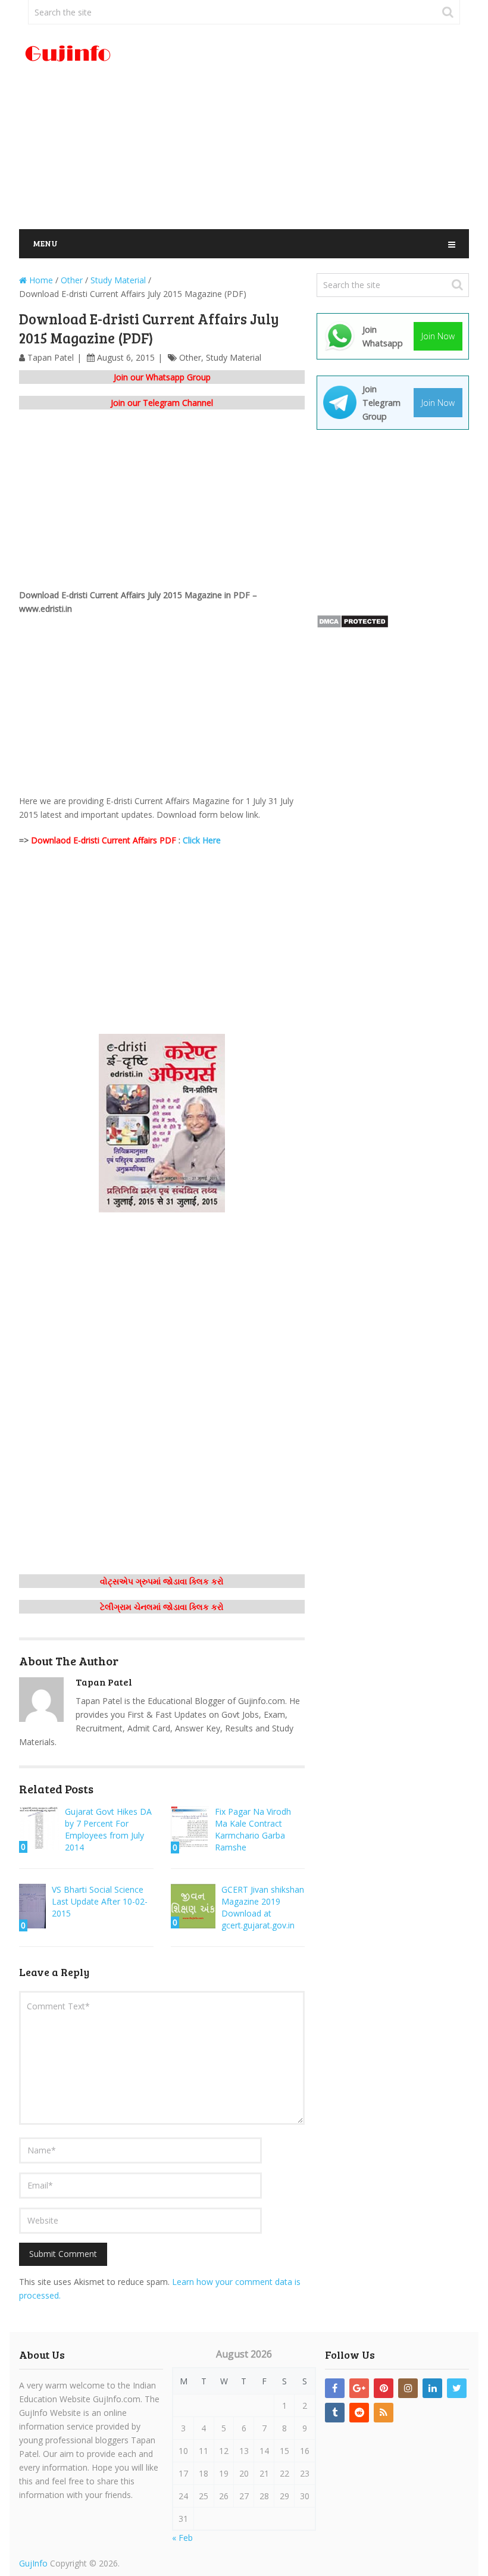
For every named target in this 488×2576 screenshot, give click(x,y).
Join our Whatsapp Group (162, 377)
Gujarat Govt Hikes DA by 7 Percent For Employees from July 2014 (108, 1829)
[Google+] (359, 2388)
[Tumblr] (335, 2413)
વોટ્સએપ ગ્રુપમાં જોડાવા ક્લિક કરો (162, 1581)
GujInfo (33, 2563)
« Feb (182, 2538)
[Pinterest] (384, 2388)
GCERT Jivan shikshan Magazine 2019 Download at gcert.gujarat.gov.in (263, 1907)
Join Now (438, 336)
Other (190, 357)
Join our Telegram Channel (162, 403)
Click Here (202, 840)
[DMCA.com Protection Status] (353, 625)
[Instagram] (408, 2388)
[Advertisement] (321, 127)
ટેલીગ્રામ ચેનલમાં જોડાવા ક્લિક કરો (162, 1607)
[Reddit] (359, 2413)
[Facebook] (335, 2388)
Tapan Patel (51, 357)
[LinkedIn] (432, 2388)
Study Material (234, 357)
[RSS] (384, 2413)
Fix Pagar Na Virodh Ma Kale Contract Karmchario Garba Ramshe (253, 1829)
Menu (45, 243)
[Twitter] (457, 2388)
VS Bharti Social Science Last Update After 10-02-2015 (100, 1901)
